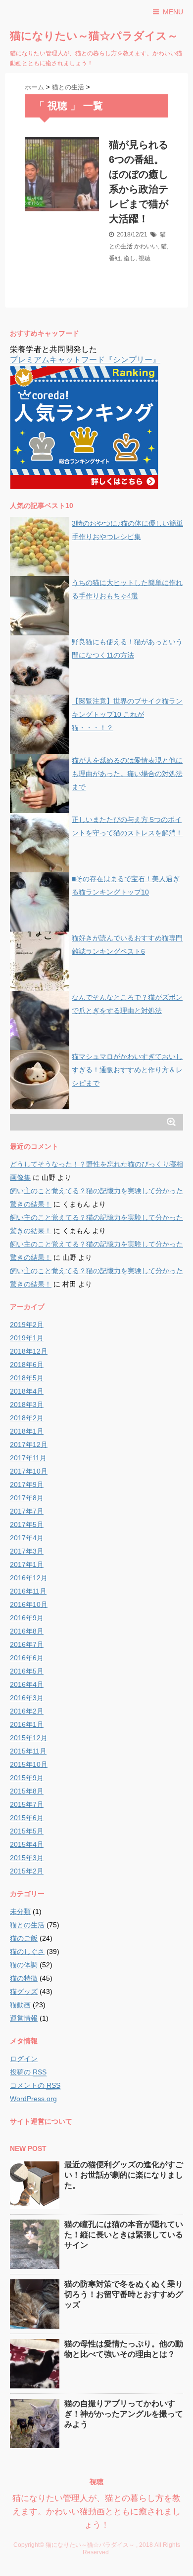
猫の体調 (24, 1965)
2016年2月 (27, 1711)
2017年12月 (29, 1444)
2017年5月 (27, 1524)
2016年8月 (27, 1631)
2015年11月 (28, 1751)
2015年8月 (27, 1791)
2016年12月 (29, 1578)
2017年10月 (29, 1471)
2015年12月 (29, 1738)
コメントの (35, 2085)
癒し (130, 258)
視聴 (145, 258)
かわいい (146, 246)
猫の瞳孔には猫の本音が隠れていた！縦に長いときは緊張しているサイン (124, 2235)
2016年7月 (27, 1644)
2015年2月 (27, 1871)
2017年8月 (27, 1498)
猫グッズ (24, 1991)
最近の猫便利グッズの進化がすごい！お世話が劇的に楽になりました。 (124, 2175)
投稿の (28, 2072)
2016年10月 (29, 1604)
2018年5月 (27, 1378)
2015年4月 (27, 1844)
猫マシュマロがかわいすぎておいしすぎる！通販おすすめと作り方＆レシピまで (127, 1070)
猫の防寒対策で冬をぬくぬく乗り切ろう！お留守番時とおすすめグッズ (124, 2294)
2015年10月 (29, 1764)
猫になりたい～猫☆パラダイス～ (94, 36)
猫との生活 (27, 1925)
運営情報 (24, 2018)
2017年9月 (27, 1484)
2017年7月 (27, 1511)
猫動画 (20, 2005)
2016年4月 (27, 1684)
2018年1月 (27, 1431)
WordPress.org (33, 2099)
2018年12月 (29, 1351)
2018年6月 (27, 1365)
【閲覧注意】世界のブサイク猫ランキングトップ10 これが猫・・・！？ (127, 714)
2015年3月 (27, 1858)
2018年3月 (27, 1405)
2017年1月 (27, 1564)
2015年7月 (27, 1804)
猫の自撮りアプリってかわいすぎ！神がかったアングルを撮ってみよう (124, 2414)
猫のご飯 (24, 1938)
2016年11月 (28, 1591)
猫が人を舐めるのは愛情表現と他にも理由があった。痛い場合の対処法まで (127, 774)
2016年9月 (27, 1618)
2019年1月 (27, 1338)
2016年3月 (27, 1698)
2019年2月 (27, 1325)
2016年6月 (27, 1658)
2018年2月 (27, 1418)
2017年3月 (27, 1551)
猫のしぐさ (27, 1952)
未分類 (20, 1912)
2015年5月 (27, 1831)
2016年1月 (27, 1724)
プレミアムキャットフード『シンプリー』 (85, 360)
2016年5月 (27, 1671)
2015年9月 (27, 1778)
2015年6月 (27, 1818)
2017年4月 (27, 1538)
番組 (115, 258)
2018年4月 (27, 1391)
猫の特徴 (24, 1978)
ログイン (24, 2059)
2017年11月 (28, 1458)
